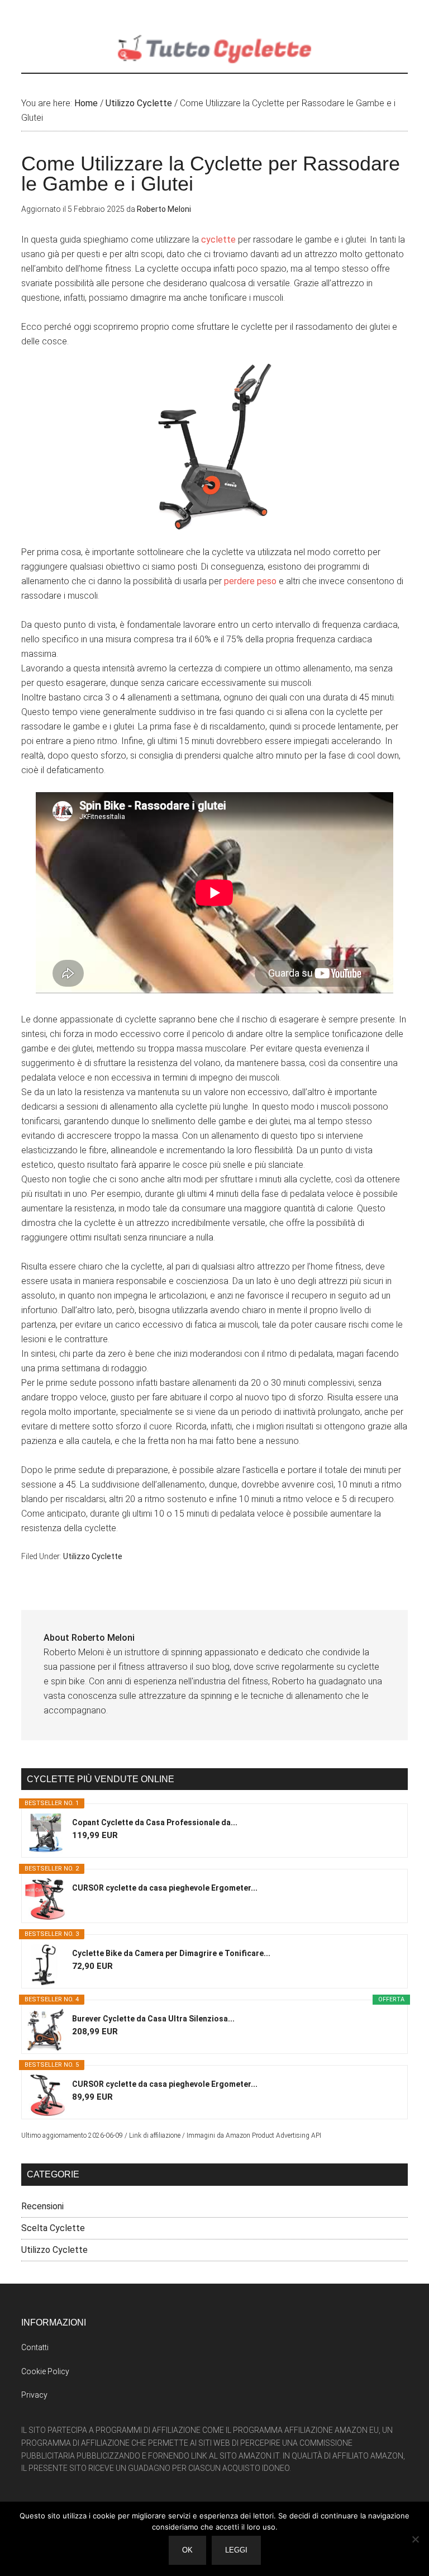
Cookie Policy (45, 2371)
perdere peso (250, 581)
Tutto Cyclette (214, 48)
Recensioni (42, 2206)
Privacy (34, 2395)
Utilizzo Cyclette (93, 1556)
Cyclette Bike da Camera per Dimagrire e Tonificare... (171, 1953)
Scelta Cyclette (53, 2228)
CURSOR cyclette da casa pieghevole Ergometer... (165, 1888)
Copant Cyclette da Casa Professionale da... (155, 1822)
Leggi (236, 2550)
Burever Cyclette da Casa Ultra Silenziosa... (153, 2019)
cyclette (218, 240)
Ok (187, 2550)
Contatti (35, 2347)
